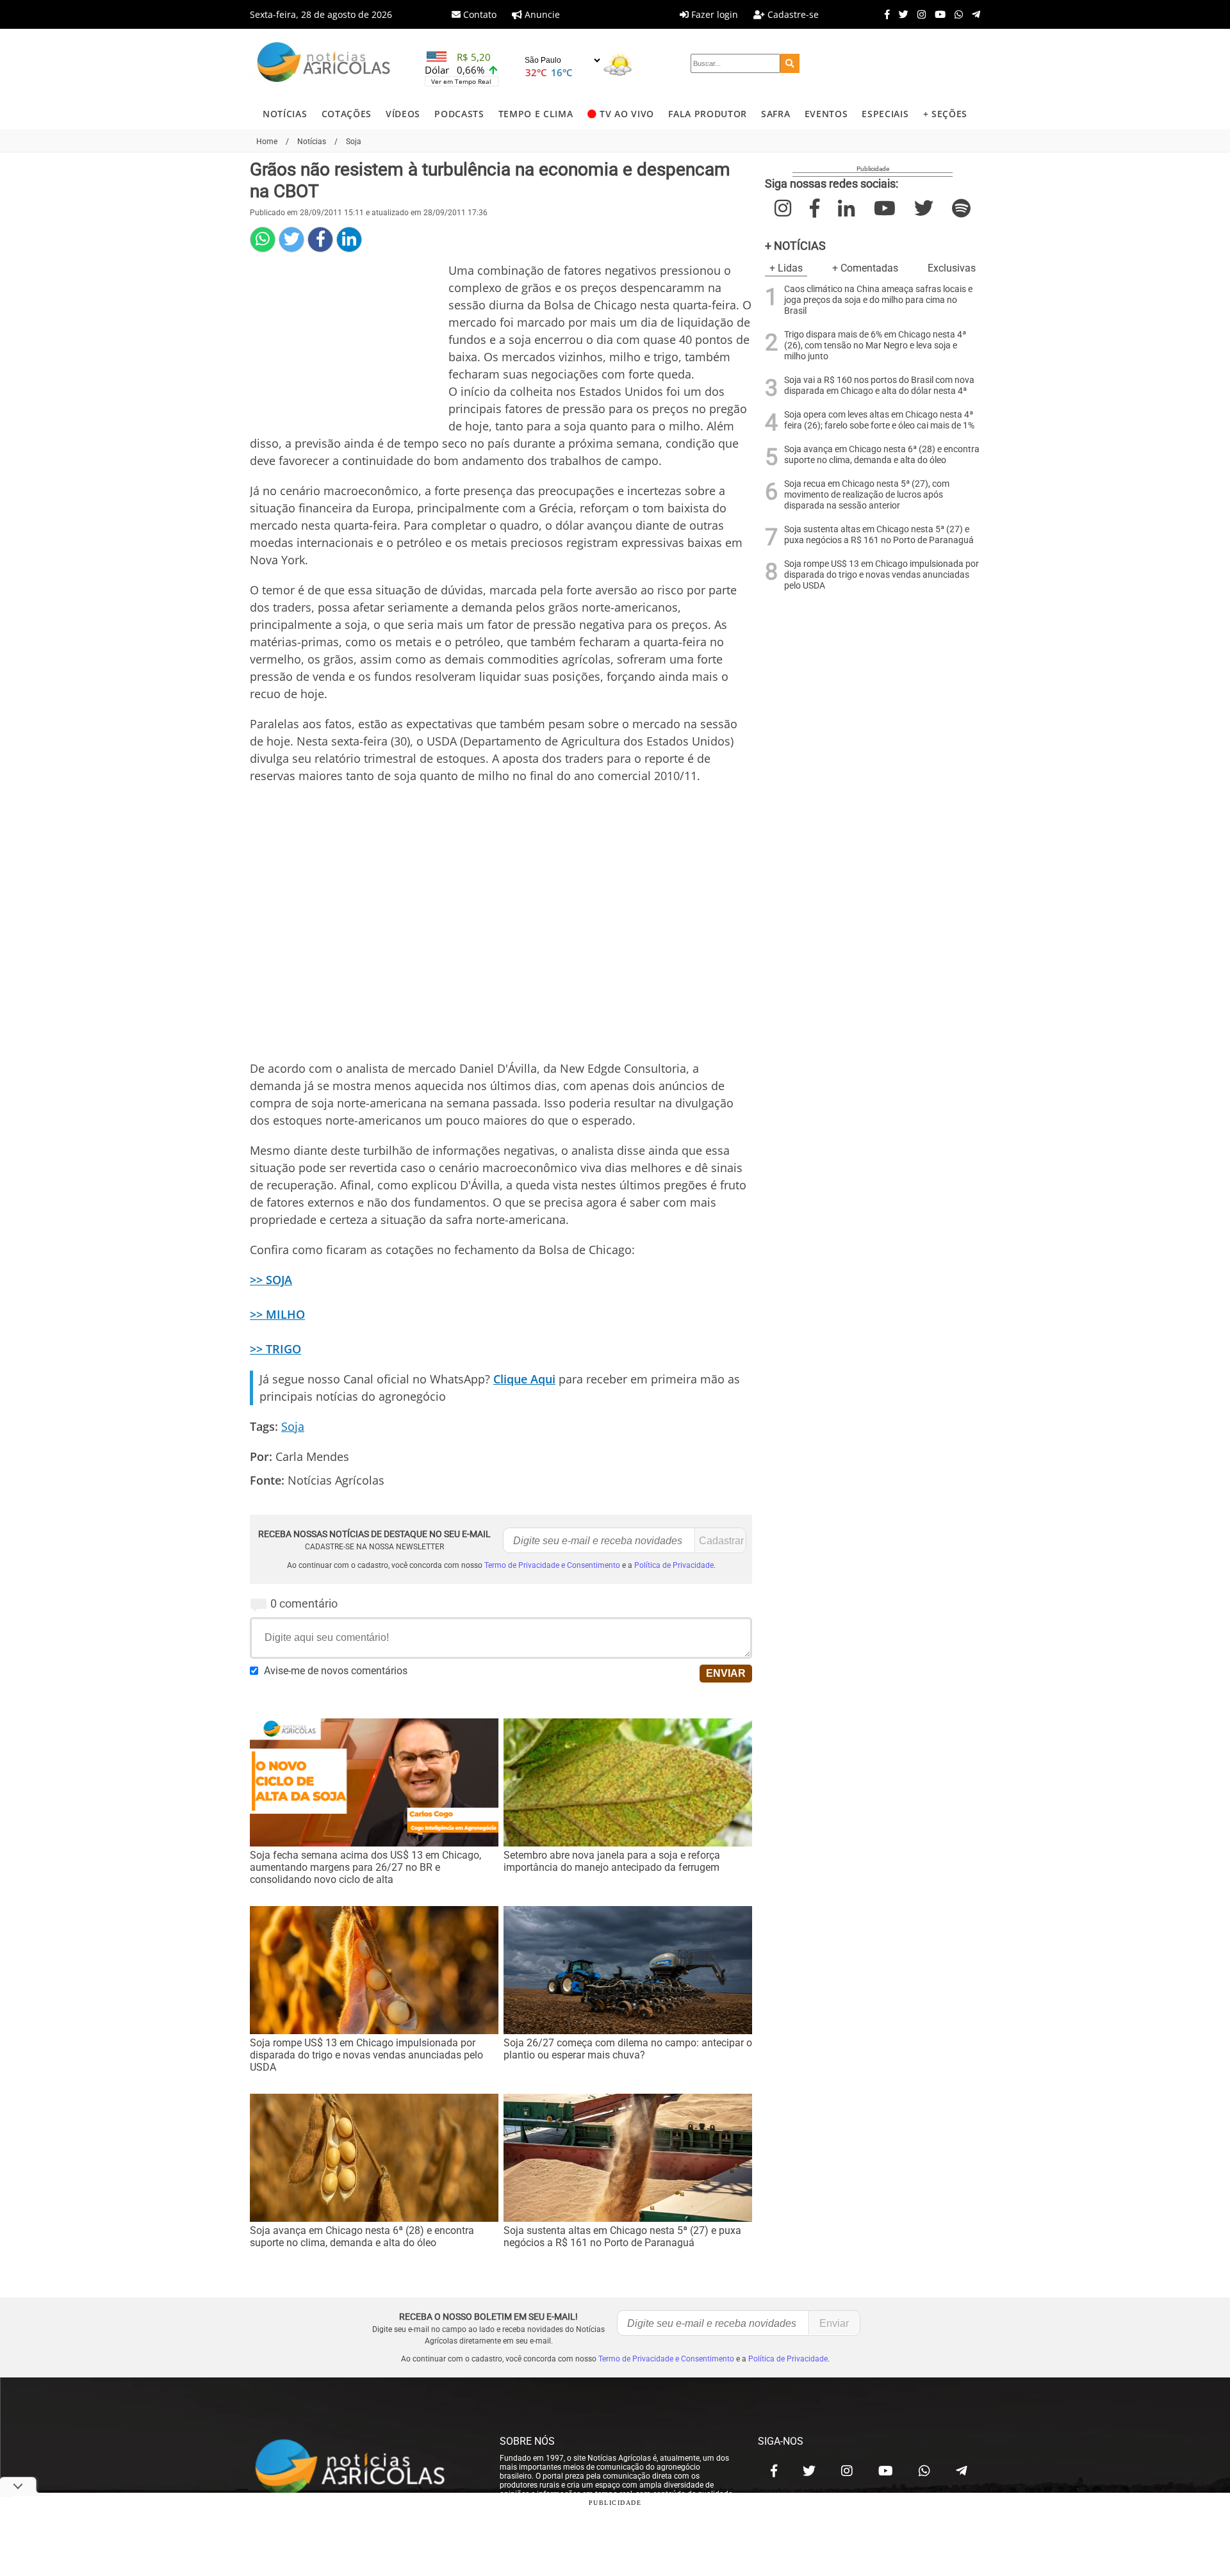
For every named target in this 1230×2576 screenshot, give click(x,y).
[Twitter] (900, 14)
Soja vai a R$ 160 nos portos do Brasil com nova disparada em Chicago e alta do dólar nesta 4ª (879, 386)
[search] (790, 63)
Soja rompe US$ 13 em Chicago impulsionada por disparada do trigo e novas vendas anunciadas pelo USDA (881, 575)
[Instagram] (918, 14)
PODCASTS (459, 114)
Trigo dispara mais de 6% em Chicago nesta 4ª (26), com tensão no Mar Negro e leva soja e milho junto (875, 346)
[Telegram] (973, 14)
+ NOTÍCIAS (795, 246)
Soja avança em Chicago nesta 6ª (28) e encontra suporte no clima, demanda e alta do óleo (882, 455)
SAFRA (775, 114)
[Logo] (324, 64)
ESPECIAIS (885, 114)
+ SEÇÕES (945, 114)
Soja (293, 1426)
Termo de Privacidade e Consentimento (552, 1565)
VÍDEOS (403, 114)
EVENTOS (826, 114)
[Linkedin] (349, 240)
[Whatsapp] (955, 14)
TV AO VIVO (627, 114)
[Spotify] (961, 208)
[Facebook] (884, 14)
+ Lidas (786, 268)
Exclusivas (952, 268)
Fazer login (713, 14)
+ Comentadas (865, 268)
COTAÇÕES (347, 114)
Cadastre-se (792, 14)
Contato (479, 14)
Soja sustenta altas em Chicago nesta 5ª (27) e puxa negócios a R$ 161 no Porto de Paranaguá (879, 535)
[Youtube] (937, 14)
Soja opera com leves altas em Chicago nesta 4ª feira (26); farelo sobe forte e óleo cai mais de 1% (879, 420)
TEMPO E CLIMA (536, 114)
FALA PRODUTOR (708, 114)
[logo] (362, 2468)
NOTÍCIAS (285, 114)
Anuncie (541, 14)
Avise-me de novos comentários (336, 1671)
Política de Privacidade (674, 1565)
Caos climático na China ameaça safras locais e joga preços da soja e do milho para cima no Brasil (878, 300)
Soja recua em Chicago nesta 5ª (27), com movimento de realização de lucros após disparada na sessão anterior (867, 495)
